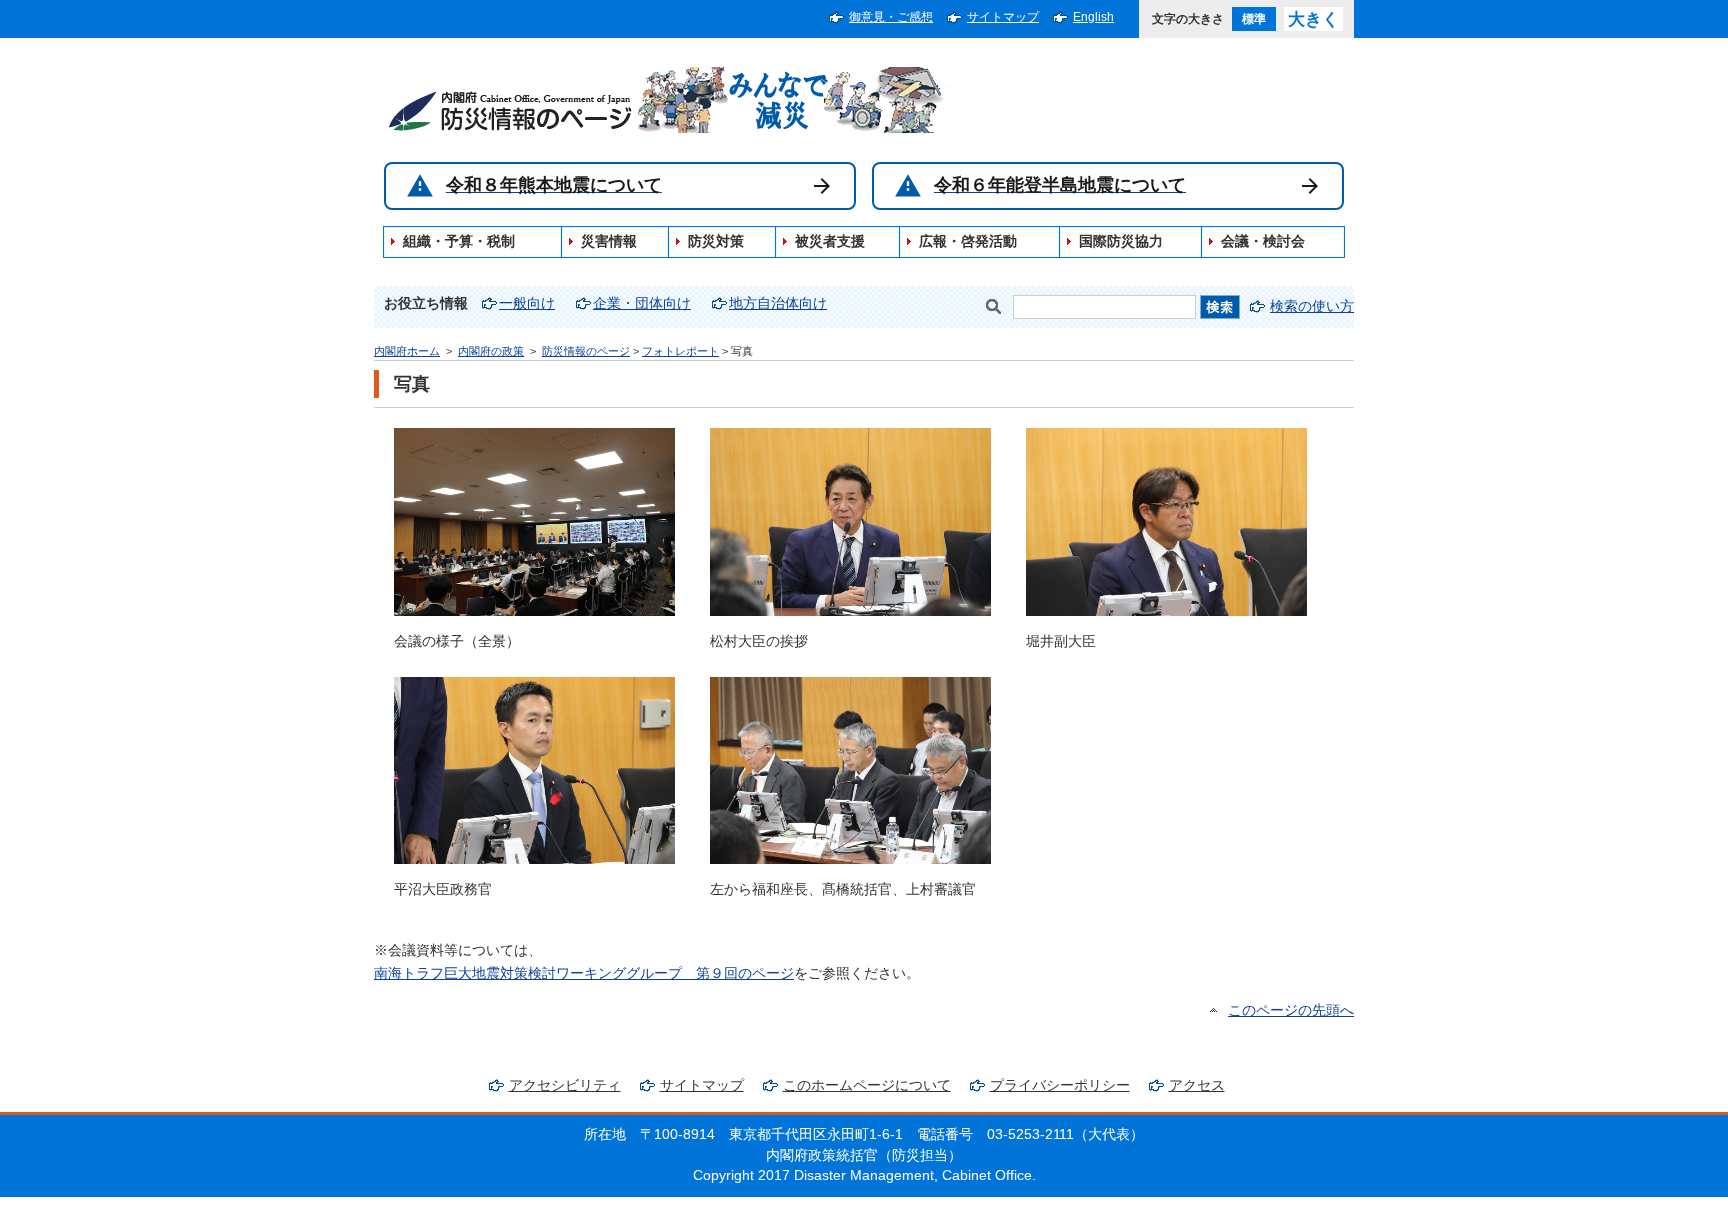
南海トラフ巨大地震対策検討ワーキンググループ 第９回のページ (584, 973)
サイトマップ (1003, 17)
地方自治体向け (778, 303)
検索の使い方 (1312, 306)
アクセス (1197, 1085)
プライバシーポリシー (1060, 1085)
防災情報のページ (586, 351)
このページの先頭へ (1291, 1010)
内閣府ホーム (407, 351)
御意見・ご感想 (891, 17)
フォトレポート (680, 351)
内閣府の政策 (491, 351)
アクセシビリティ (565, 1085)
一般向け (527, 303)
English (1093, 17)
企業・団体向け (642, 303)
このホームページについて (867, 1085)
